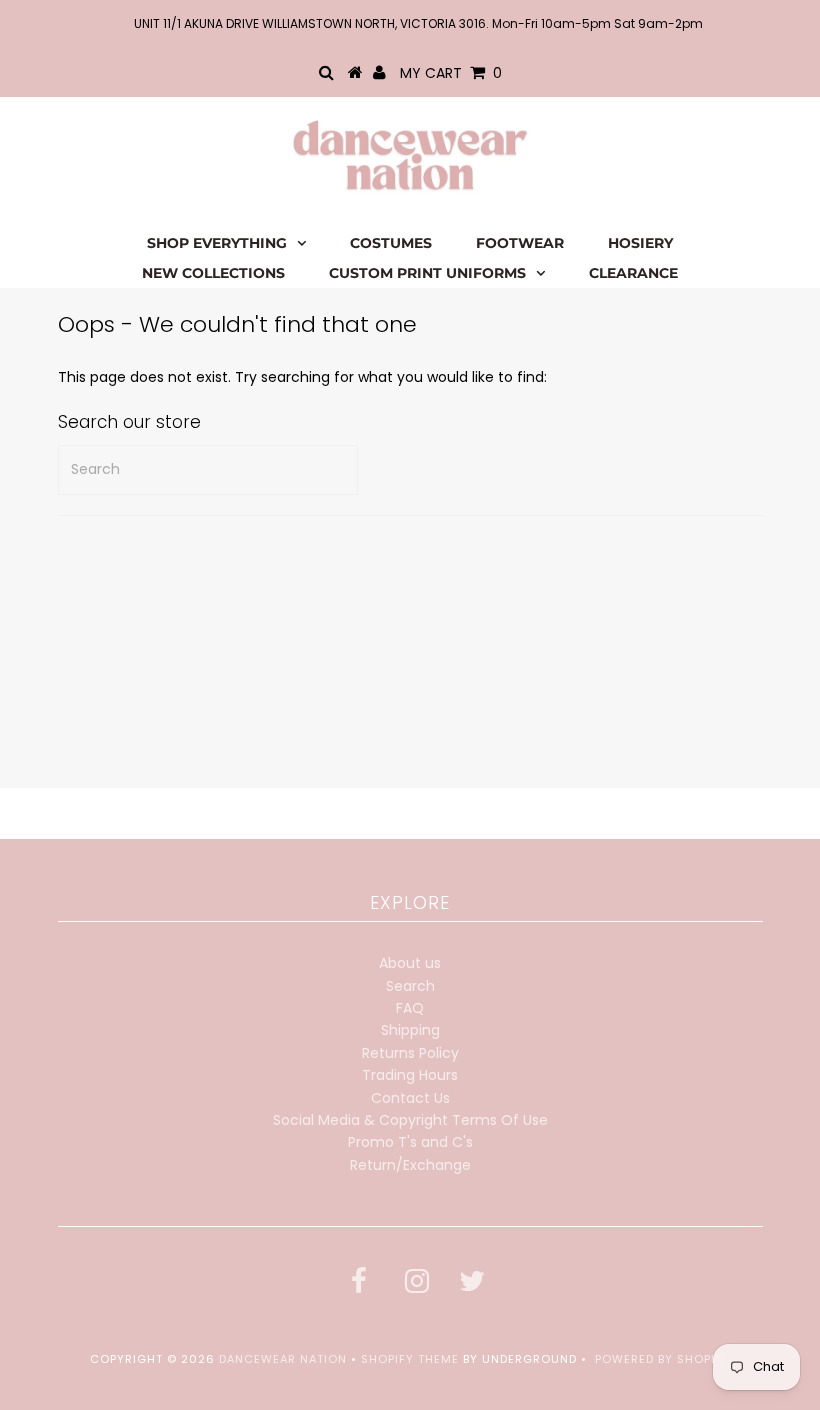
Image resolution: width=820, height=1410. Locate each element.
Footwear (520, 243)
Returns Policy (410, 1053)
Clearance (633, 273)
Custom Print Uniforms (427, 273)
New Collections (213, 273)
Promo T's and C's (410, 1142)
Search (410, 986)
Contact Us (410, 1098)
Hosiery (640, 243)
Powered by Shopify (662, 1359)
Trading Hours (410, 1075)
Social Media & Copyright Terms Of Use (410, 1120)
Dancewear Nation (283, 1359)
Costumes (391, 243)
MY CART (451, 73)
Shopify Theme (410, 1359)
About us (410, 963)
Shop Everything (217, 243)
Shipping (410, 1030)
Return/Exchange (410, 1165)
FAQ (410, 1008)
